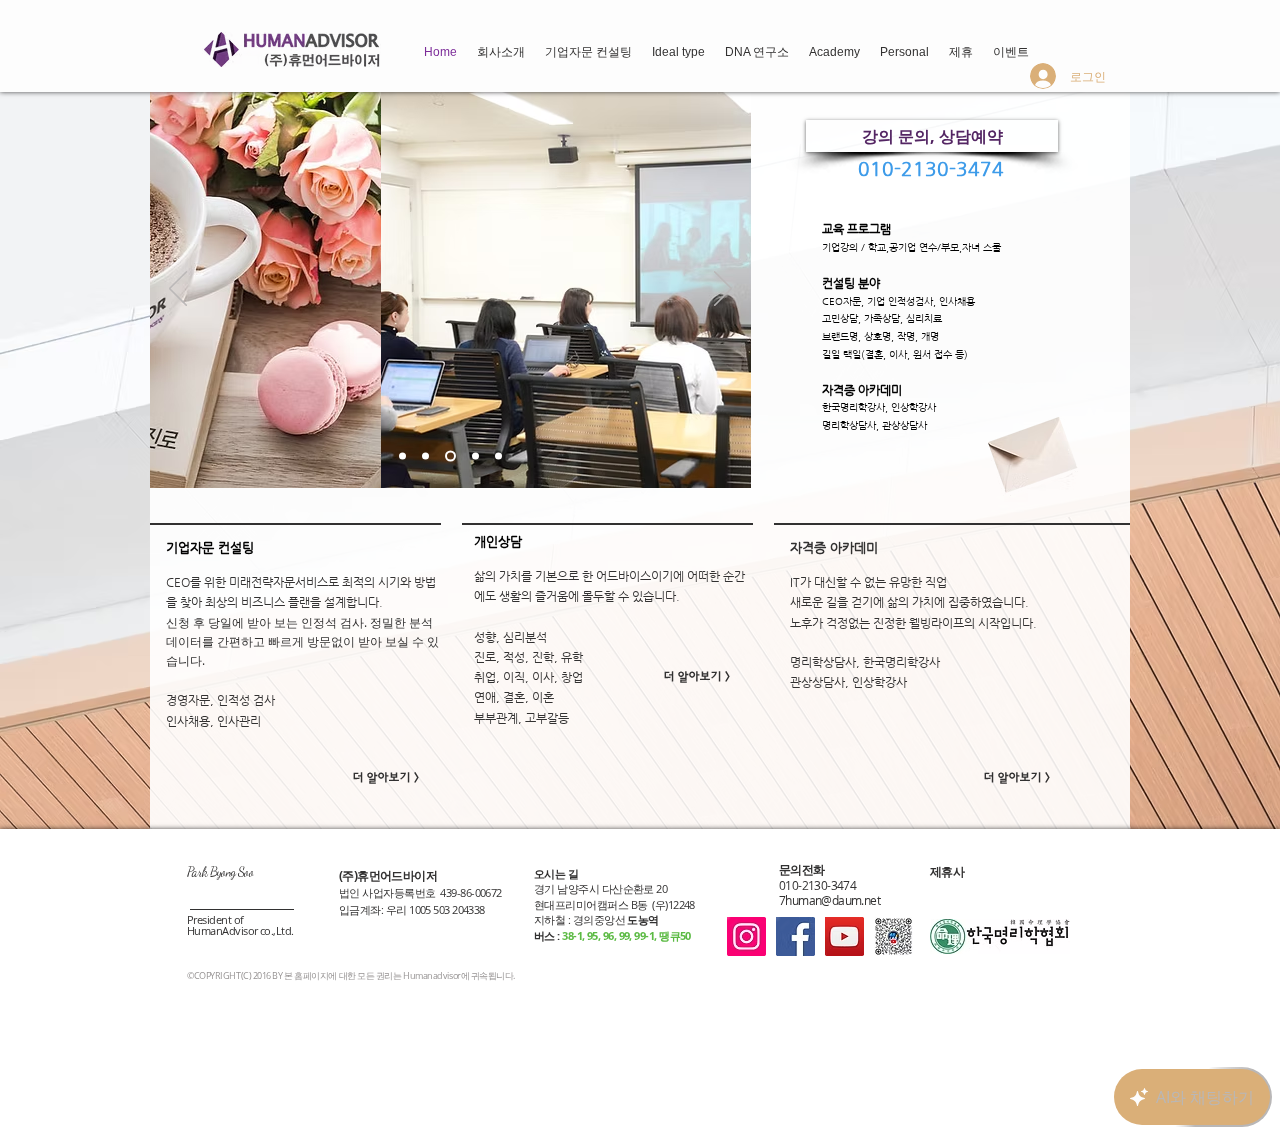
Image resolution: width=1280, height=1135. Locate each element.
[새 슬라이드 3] (450, 456)
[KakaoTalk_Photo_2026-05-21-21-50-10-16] (893, 936)
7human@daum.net (829, 900)
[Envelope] (1030, 447)
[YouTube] (844, 936)
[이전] (178, 290)
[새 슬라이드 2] (425, 456)
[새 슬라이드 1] (402, 456)
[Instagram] (746, 936)
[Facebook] (795, 936)
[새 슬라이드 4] (475, 456)
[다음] (723, 290)
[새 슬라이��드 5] (498, 456)
